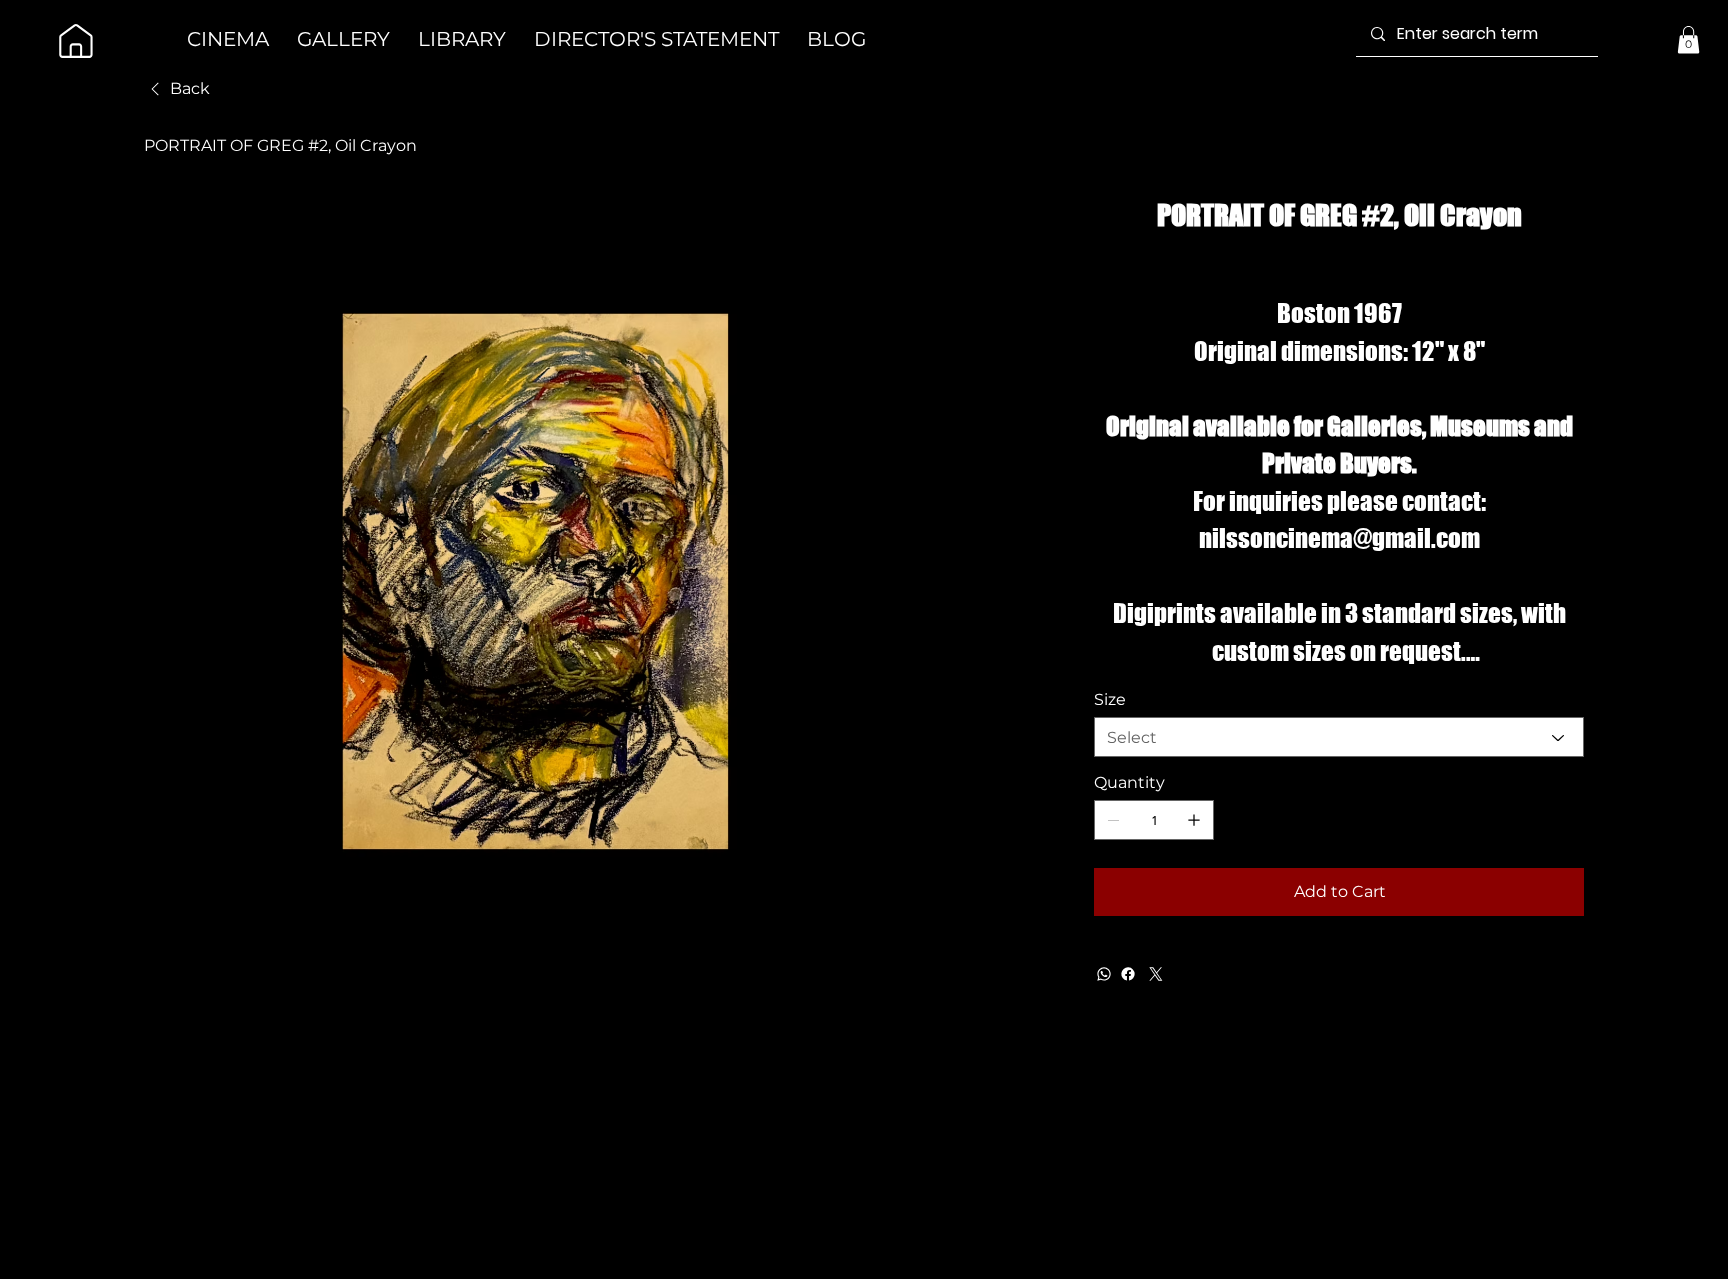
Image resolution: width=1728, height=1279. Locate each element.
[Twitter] (1156, 974)
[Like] (76, 41)
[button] (1688, 39)
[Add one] (1194, 820)
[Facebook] (1128, 974)
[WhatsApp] (1104, 974)
